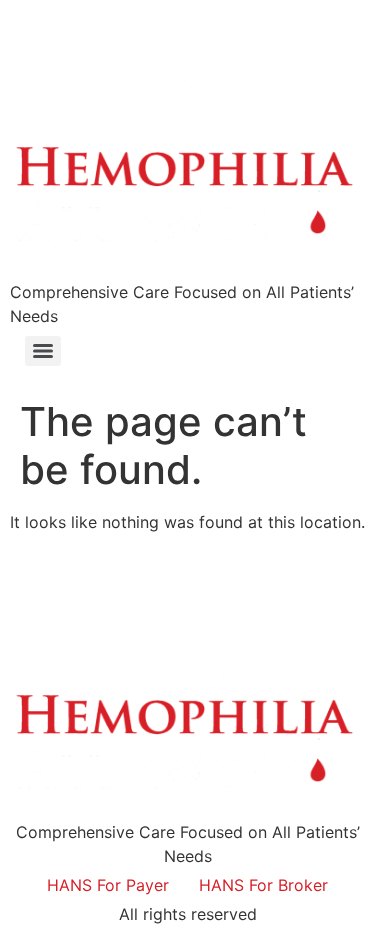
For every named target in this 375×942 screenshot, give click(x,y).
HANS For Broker (263, 885)
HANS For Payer (108, 885)
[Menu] (43, 351)
